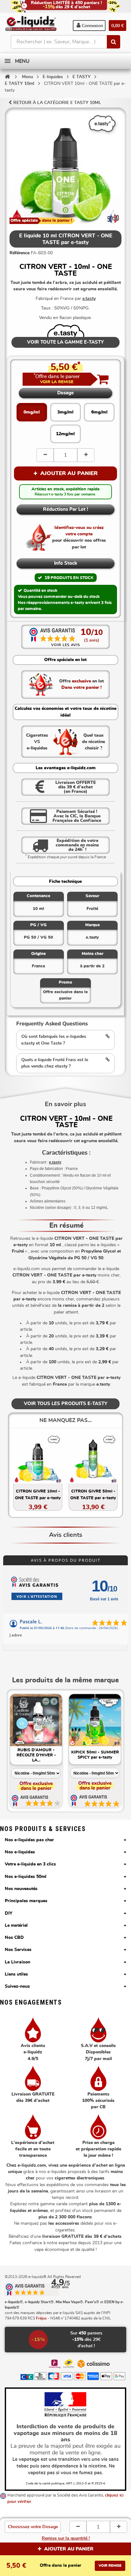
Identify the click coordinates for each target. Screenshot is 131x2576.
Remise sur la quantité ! (66, 2538)
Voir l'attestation (37, 1596)
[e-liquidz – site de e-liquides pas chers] (31, 24)
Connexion (92, 26)
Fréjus (41, 2318)
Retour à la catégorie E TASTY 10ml (57, 103)
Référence (20, 253)
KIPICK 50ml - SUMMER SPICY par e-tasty (95, 1755)
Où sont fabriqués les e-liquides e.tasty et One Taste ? (54, 1040)
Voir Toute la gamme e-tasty (65, 342)
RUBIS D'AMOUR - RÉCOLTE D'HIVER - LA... (36, 1755)
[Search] (114, 42)
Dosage (65, 393)
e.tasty (89, 299)
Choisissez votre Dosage (33, 2527)
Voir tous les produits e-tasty (66, 1404)
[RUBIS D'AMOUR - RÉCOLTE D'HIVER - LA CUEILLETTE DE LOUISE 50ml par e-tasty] (36, 1720)
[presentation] (14, 1738)
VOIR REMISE (110, 2566)
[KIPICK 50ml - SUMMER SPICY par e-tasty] (95, 1720)
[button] (57, 379)
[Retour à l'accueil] (7, 77)
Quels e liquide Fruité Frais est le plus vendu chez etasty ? (55, 1063)
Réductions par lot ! (65, 509)
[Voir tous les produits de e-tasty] (66, 330)
